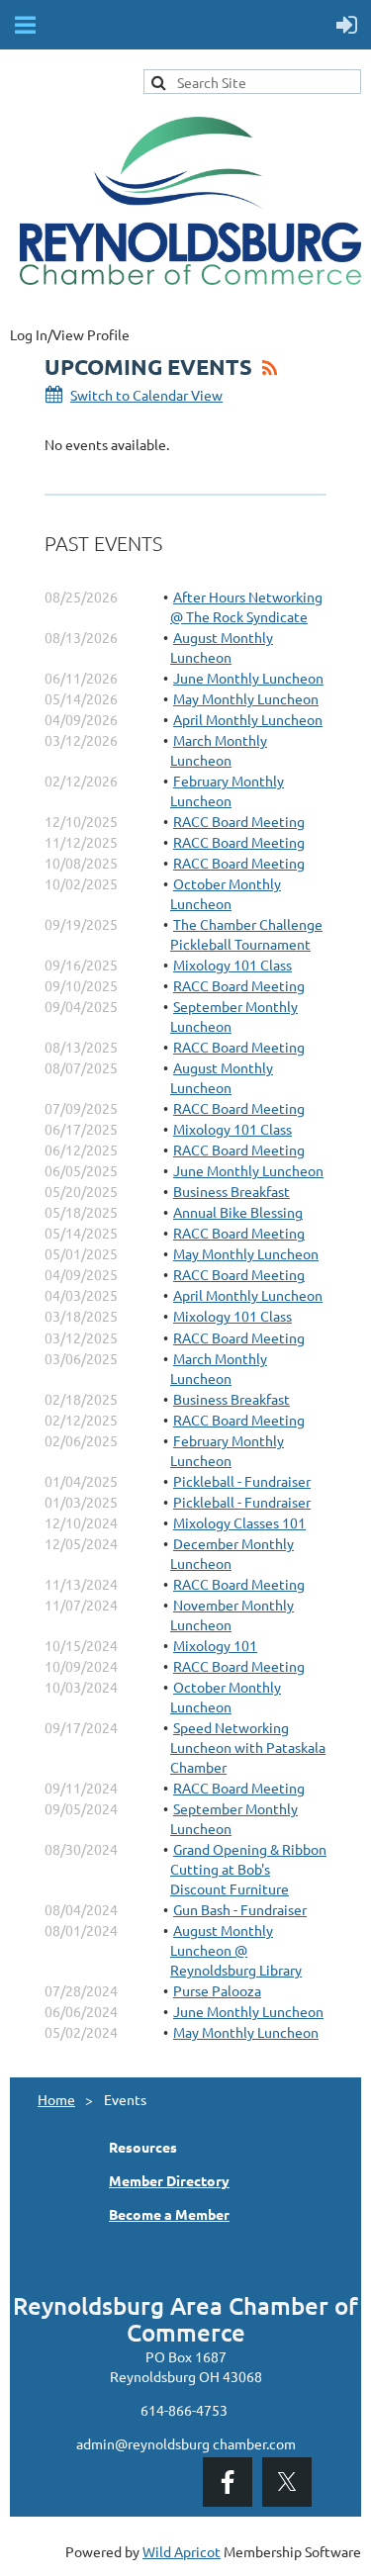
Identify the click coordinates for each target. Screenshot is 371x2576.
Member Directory (169, 2180)
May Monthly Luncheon (246, 698)
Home (56, 2099)
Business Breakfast (232, 1191)
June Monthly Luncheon (248, 678)
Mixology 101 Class (232, 965)
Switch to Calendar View (146, 395)
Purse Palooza (217, 1990)
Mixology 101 (215, 1645)
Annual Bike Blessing (238, 1212)
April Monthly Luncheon (248, 719)
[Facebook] (228, 2482)
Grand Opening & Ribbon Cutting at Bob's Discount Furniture (248, 1869)
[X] (287, 2482)
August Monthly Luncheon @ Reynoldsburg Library (236, 1950)
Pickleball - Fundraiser (242, 1481)
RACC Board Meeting (239, 821)
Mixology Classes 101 (239, 1522)
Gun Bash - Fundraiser (240, 1909)
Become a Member (169, 2214)
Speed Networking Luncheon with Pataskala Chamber (248, 1747)
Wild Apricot (182, 2551)
